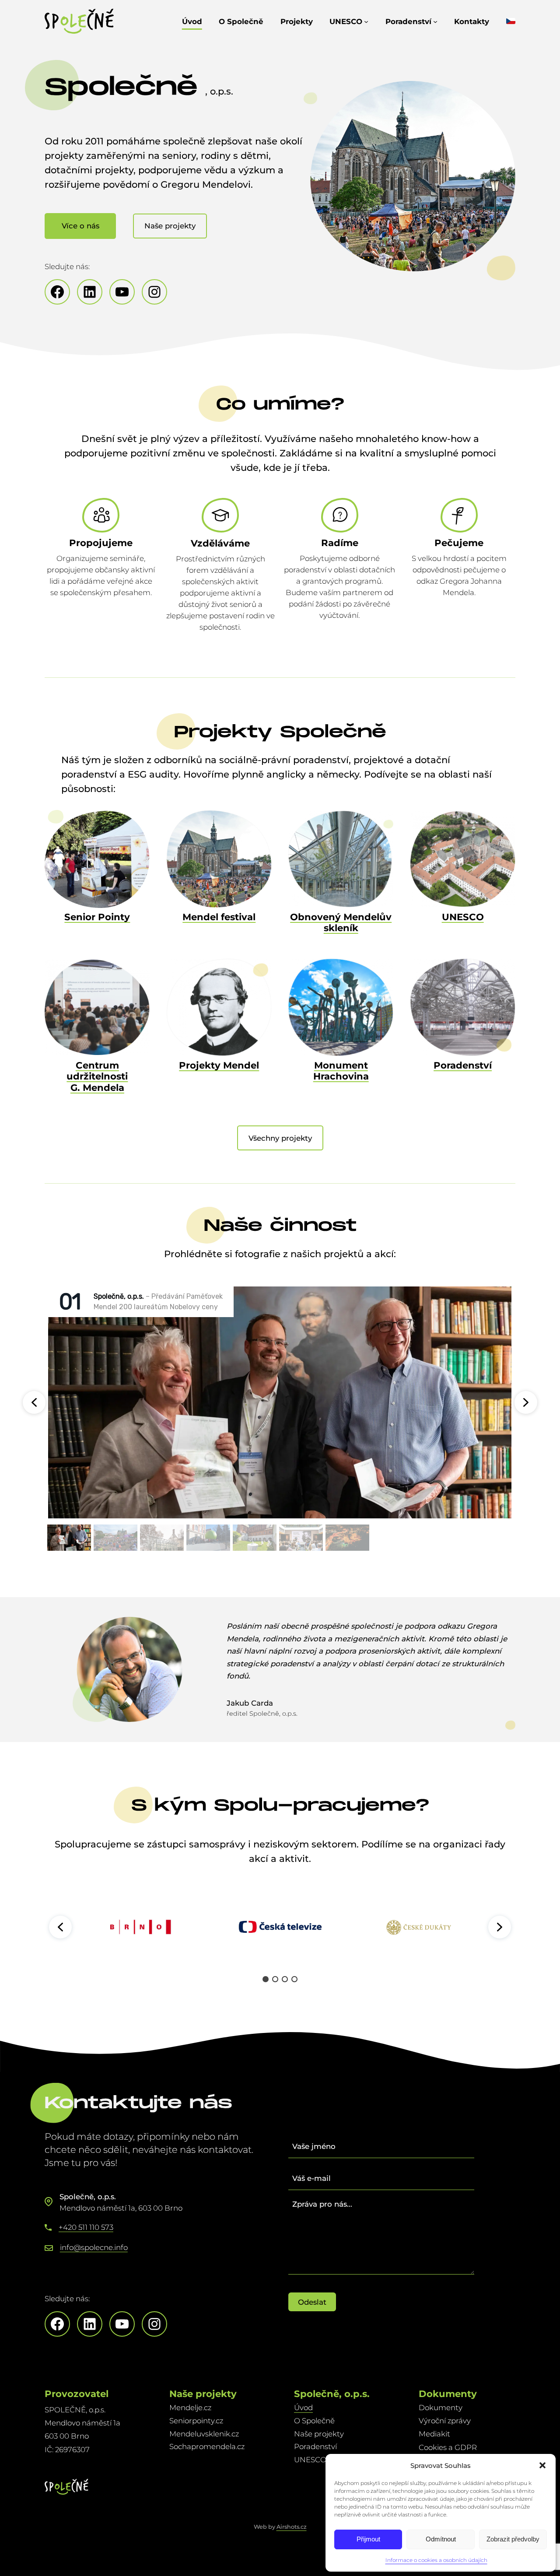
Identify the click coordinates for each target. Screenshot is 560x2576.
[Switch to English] (511, 21)
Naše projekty (170, 226)
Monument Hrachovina (341, 1071)
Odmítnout (441, 2539)
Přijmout (368, 2539)
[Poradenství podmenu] (435, 21)
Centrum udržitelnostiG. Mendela (97, 1076)
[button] (542, 2465)
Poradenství (463, 1065)
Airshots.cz (292, 2527)
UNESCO (463, 917)
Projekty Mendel (219, 1065)
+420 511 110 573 (86, 2227)
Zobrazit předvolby (513, 2539)
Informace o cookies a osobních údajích (436, 2560)
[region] (280, 1927)
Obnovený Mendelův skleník (341, 922)
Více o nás (80, 226)
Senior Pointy (97, 917)
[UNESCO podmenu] (366, 21)
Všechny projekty (280, 1138)
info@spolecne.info (94, 2247)
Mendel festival (219, 917)
